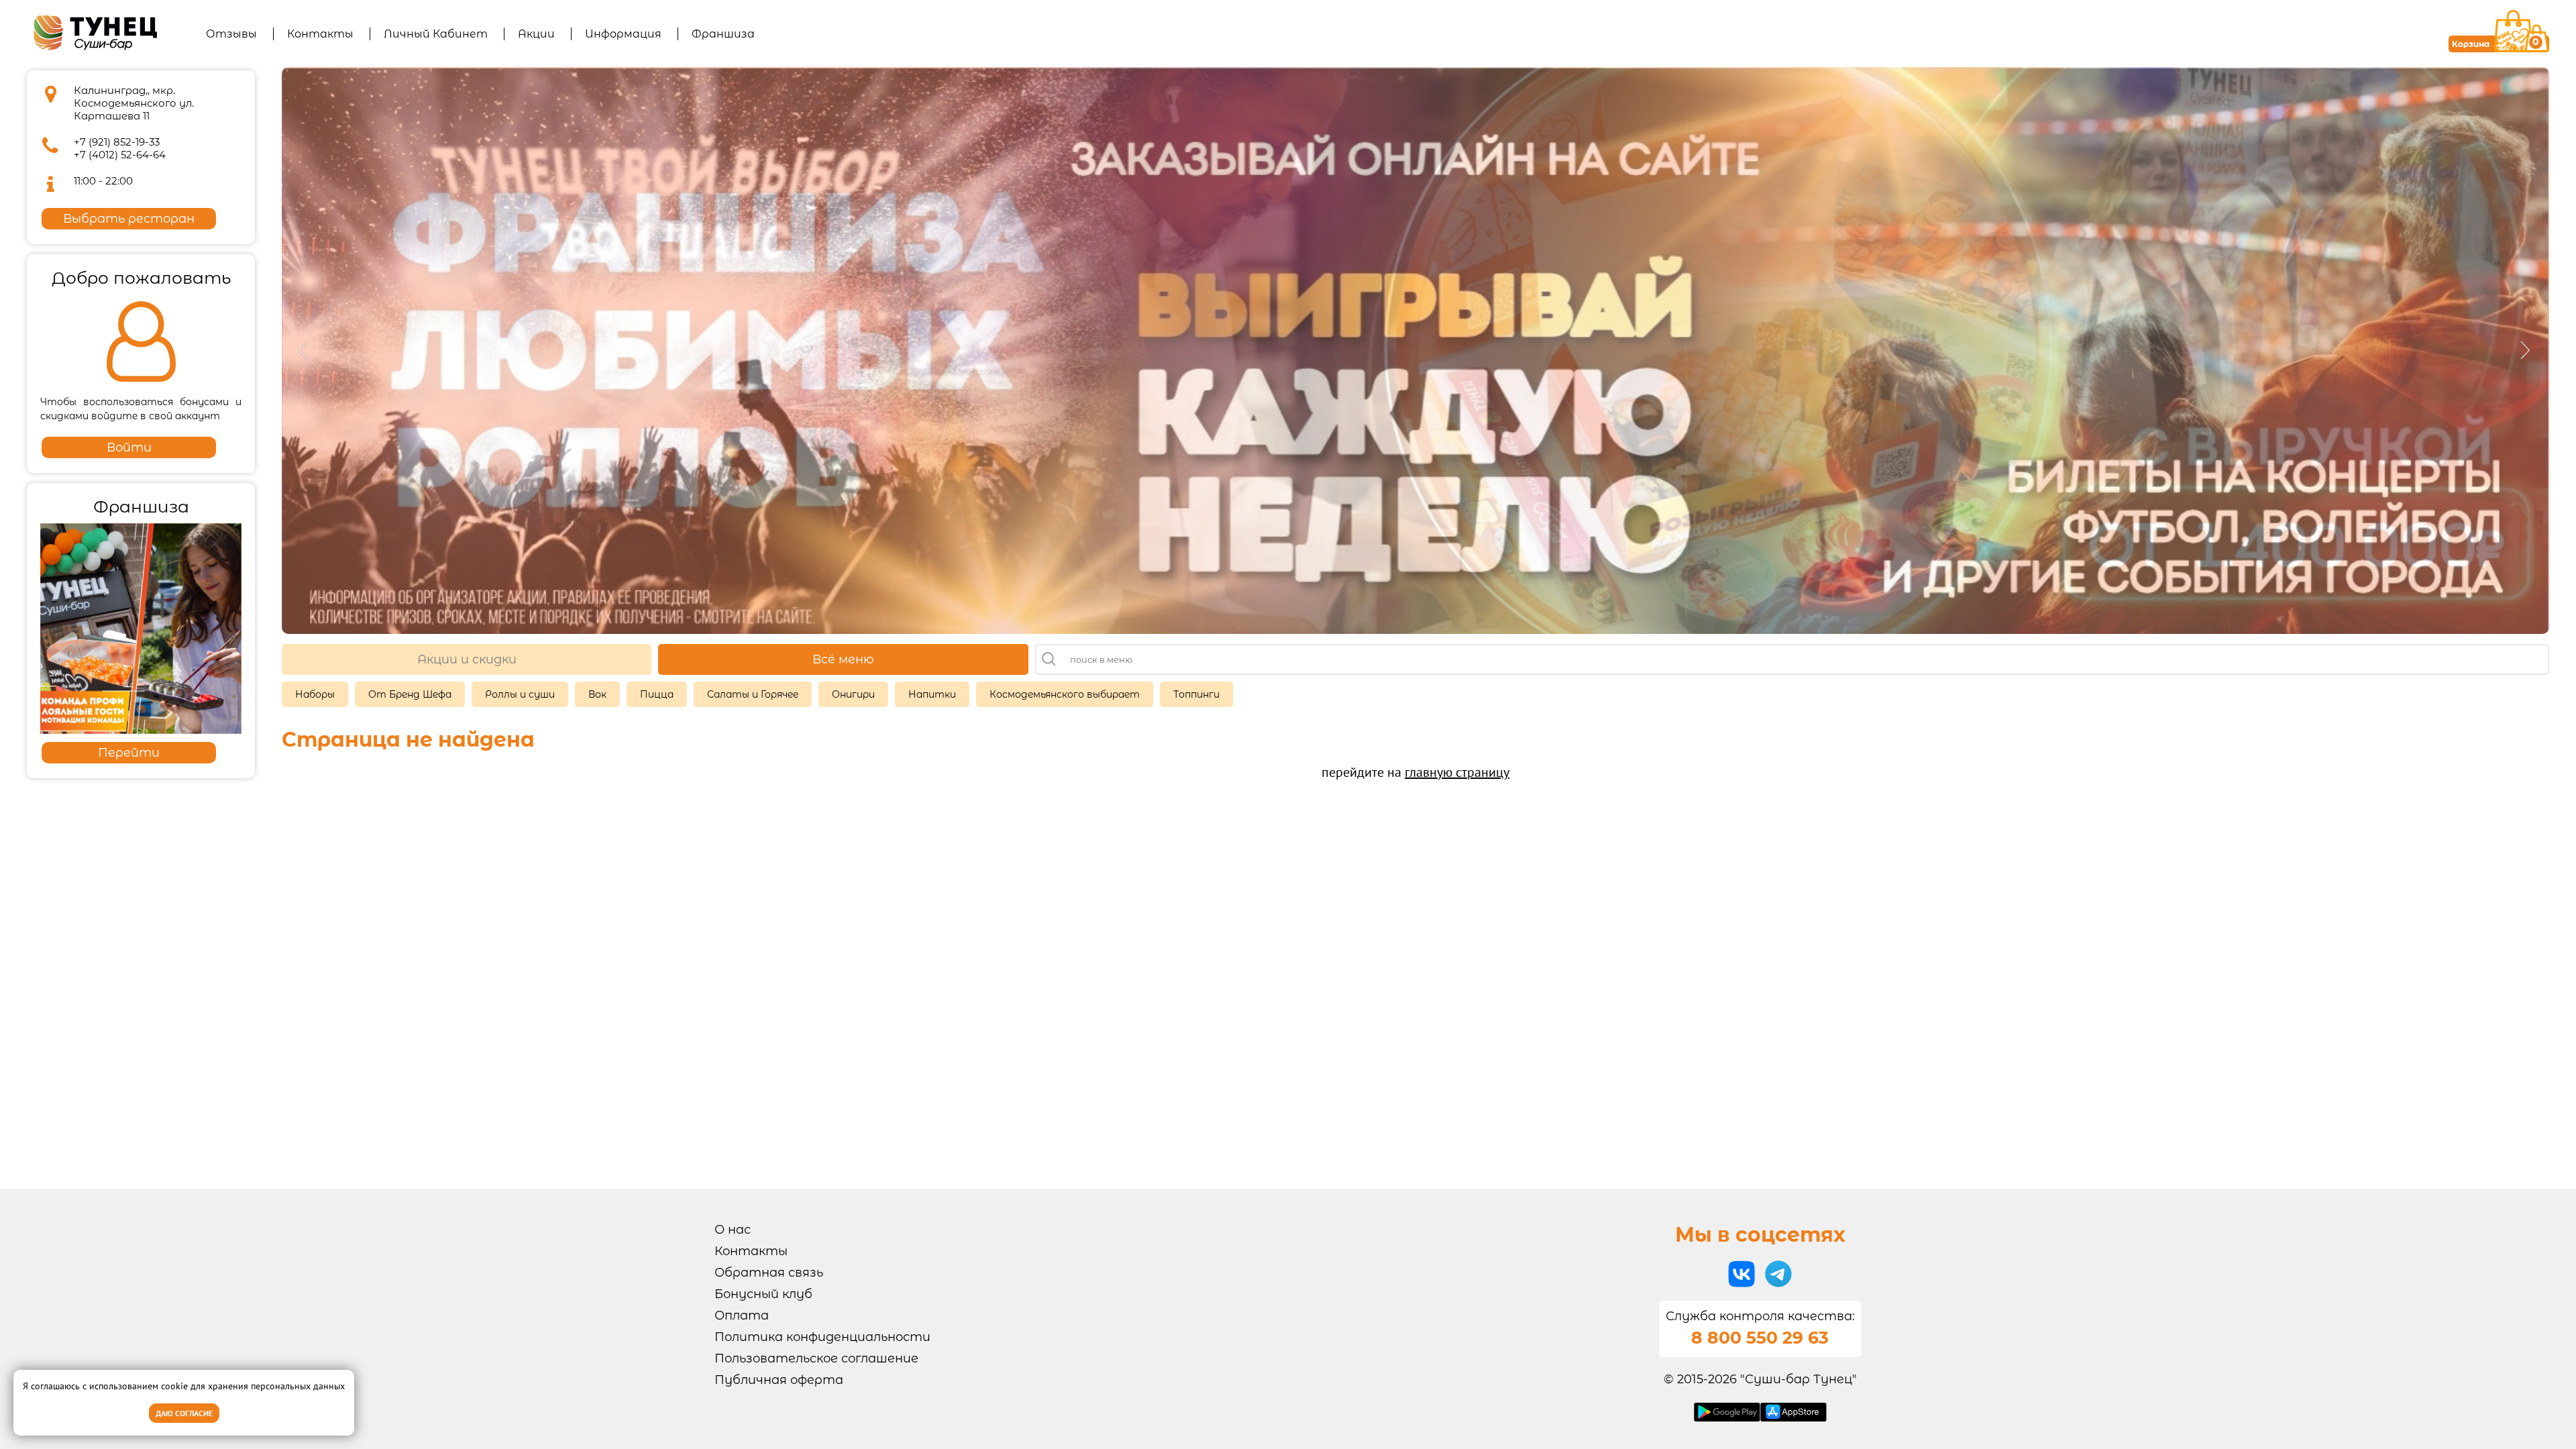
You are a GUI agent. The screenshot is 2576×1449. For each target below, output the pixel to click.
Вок (597, 694)
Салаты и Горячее (753, 694)
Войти (129, 447)
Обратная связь (769, 1273)
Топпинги (1196, 694)
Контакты (320, 34)
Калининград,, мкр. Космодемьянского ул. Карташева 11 (134, 103)
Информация (623, 34)
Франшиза (723, 34)
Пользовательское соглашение (816, 1358)
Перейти (129, 753)
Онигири (853, 694)
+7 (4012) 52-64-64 (120, 155)
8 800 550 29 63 (1760, 1338)
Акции (536, 34)
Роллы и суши (520, 694)
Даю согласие (184, 1413)
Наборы (315, 694)
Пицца (657, 694)
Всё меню (843, 659)
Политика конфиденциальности (822, 1337)
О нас (733, 1230)
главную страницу (1457, 772)
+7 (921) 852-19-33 (117, 142)
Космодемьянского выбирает (1065, 694)
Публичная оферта (779, 1380)
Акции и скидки (467, 659)
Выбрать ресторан (129, 219)
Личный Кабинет (436, 34)
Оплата (742, 1316)
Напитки (932, 694)
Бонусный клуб (763, 1294)
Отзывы (231, 34)
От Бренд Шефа (410, 694)
